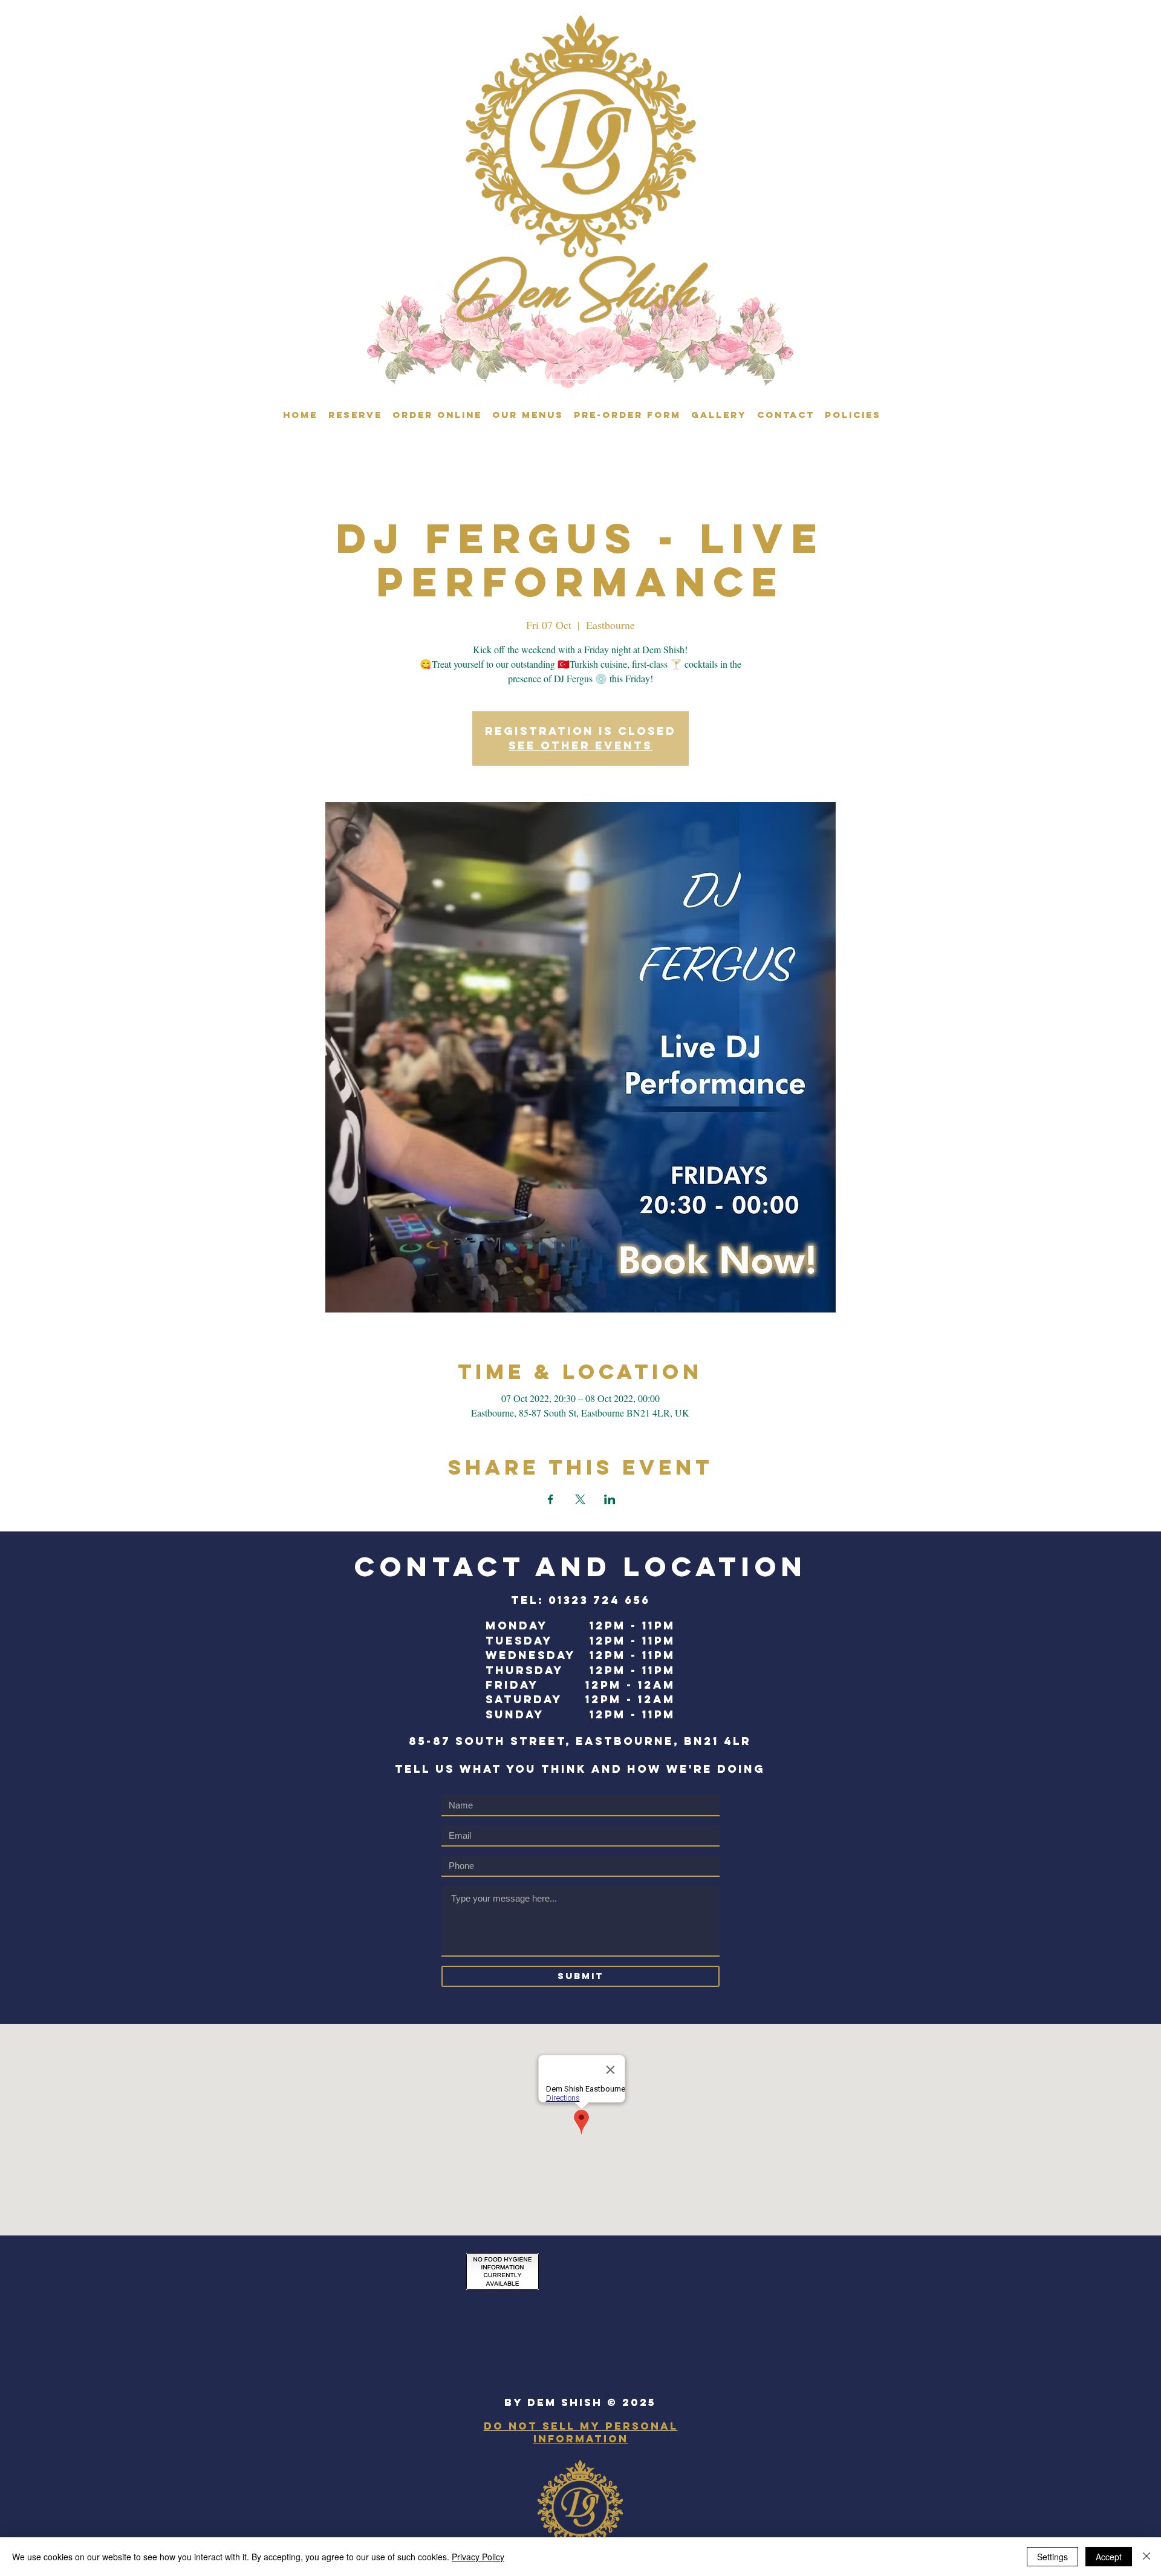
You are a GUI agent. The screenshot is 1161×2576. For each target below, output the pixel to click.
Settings (1052, 2557)
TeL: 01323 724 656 (580, 1600)
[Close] (1146, 2557)
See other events (580, 745)
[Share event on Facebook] (551, 1499)
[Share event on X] (580, 1499)
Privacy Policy (478, 2557)
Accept (1109, 2557)
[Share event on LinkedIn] (610, 1499)
